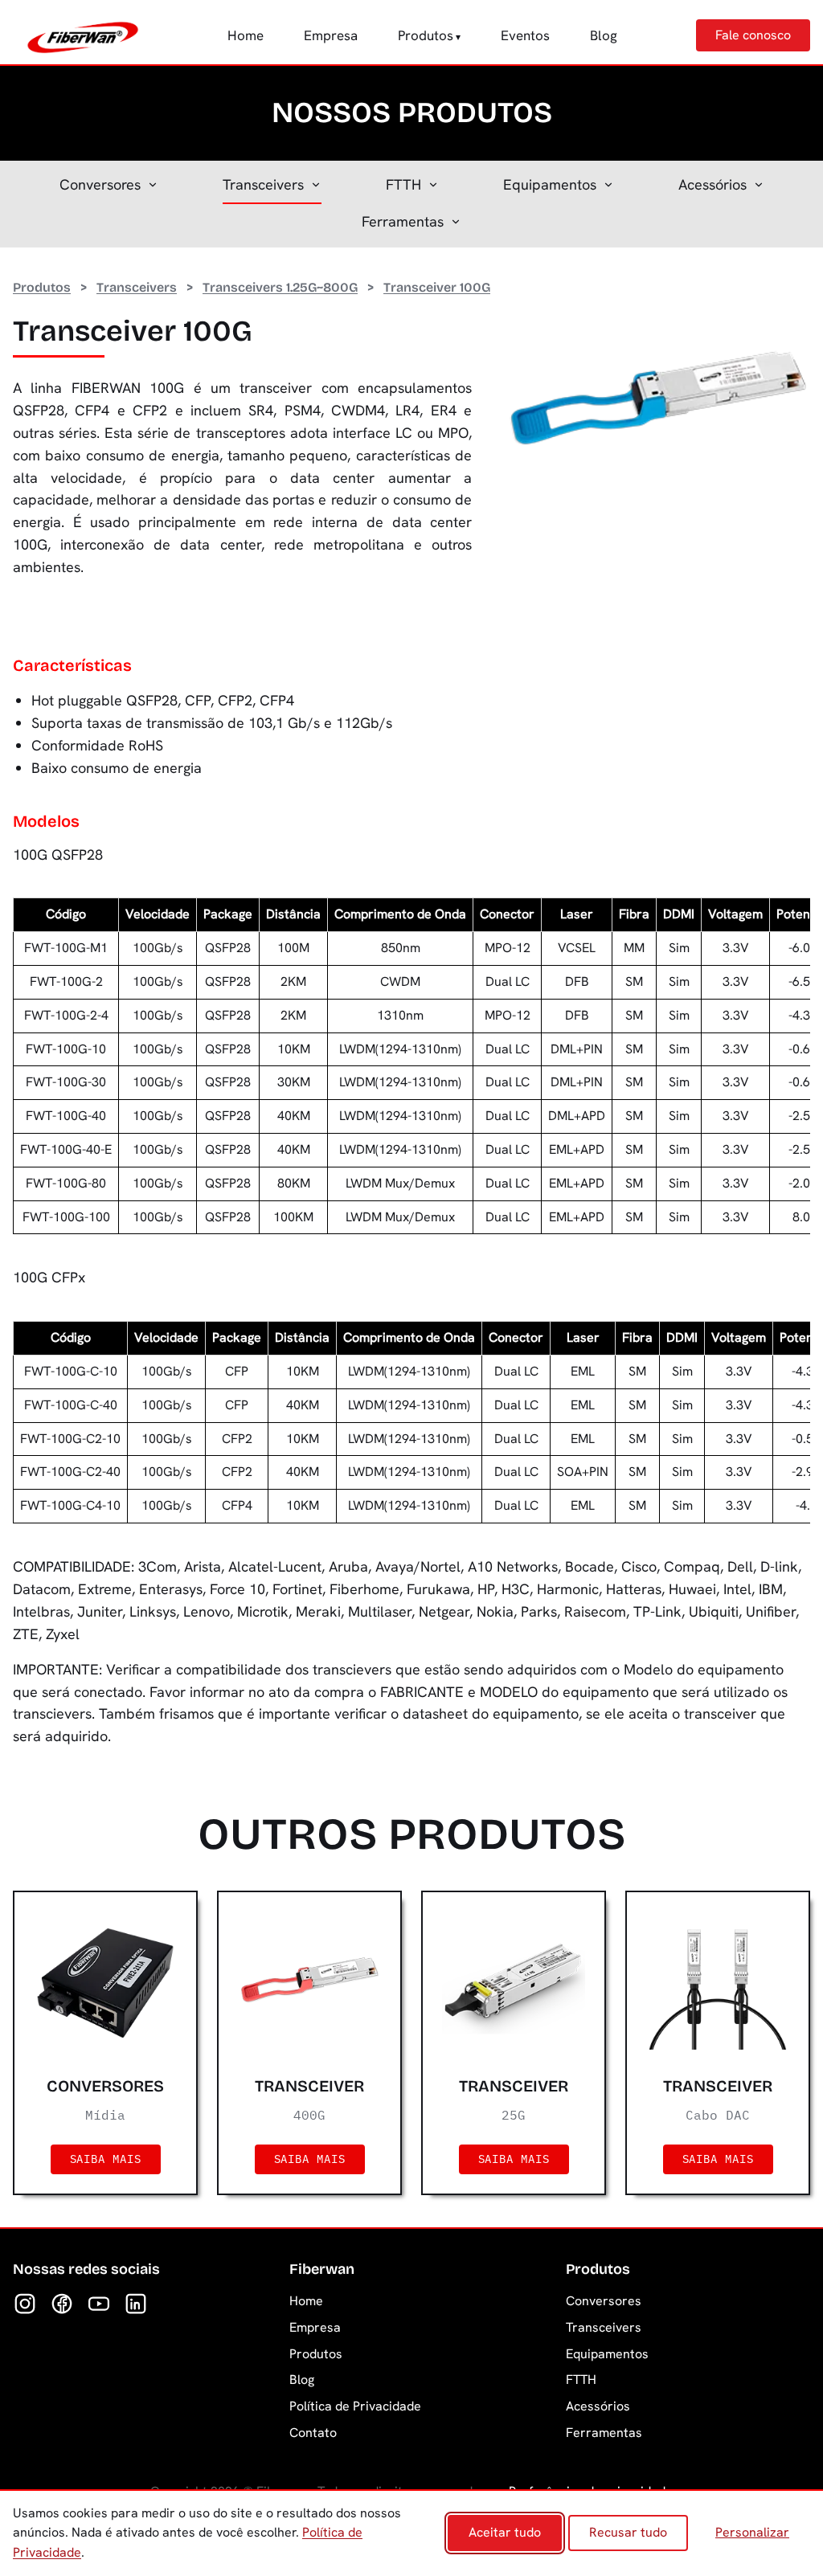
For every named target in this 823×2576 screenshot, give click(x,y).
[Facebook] (62, 2304)
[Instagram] (25, 2304)
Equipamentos (550, 184)
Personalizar (752, 2532)
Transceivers (263, 184)
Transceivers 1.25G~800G (280, 287)
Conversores (100, 184)
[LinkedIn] (136, 2304)
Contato (313, 2433)
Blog (604, 35)
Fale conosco (753, 35)
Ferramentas (403, 221)
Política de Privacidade (355, 2406)
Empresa (331, 35)
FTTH (403, 184)
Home (246, 35)
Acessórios (712, 184)
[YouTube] (99, 2304)
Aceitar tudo (505, 2532)
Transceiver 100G (437, 287)
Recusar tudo (628, 2532)
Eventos (525, 35)
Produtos (426, 35)
